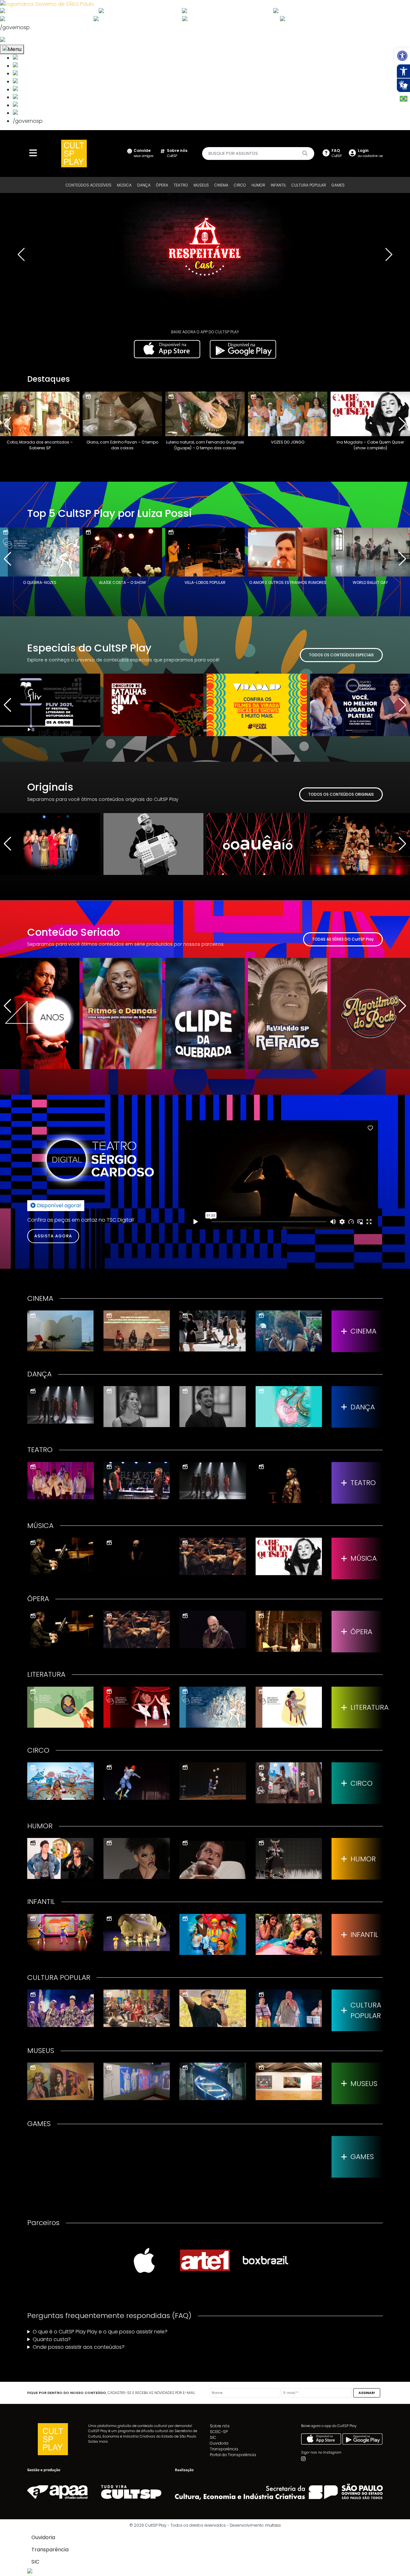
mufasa (273, 2525)
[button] (402, 56)
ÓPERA (162, 185)
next (389, 254)
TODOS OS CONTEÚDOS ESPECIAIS (341, 655)
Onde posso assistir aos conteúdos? (79, 2347)
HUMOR (258, 185)
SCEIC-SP (219, 2432)
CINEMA (221, 185)
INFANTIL (278, 185)
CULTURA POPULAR (309, 185)
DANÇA (144, 185)
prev (21, 254)
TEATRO (181, 185)
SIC (213, 2437)
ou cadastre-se (370, 153)
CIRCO (240, 185)
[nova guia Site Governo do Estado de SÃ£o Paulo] (47, 4)
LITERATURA (367, 1707)
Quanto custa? (52, 2339)
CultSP (177, 153)
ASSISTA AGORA (53, 1236)
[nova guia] (27, 40)
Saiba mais (98, 2441)
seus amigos (143, 153)
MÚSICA (124, 185)
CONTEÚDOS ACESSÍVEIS (89, 185)
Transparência (224, 2449)
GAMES (338, 185)
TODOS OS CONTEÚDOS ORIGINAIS (341, 794)
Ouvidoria (219, 2443)
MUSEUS (201, 185)
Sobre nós (220, 2426)
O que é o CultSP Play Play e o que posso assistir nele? (100, 2332)
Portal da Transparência (233, 2455)
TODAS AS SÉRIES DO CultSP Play (343, 939)
